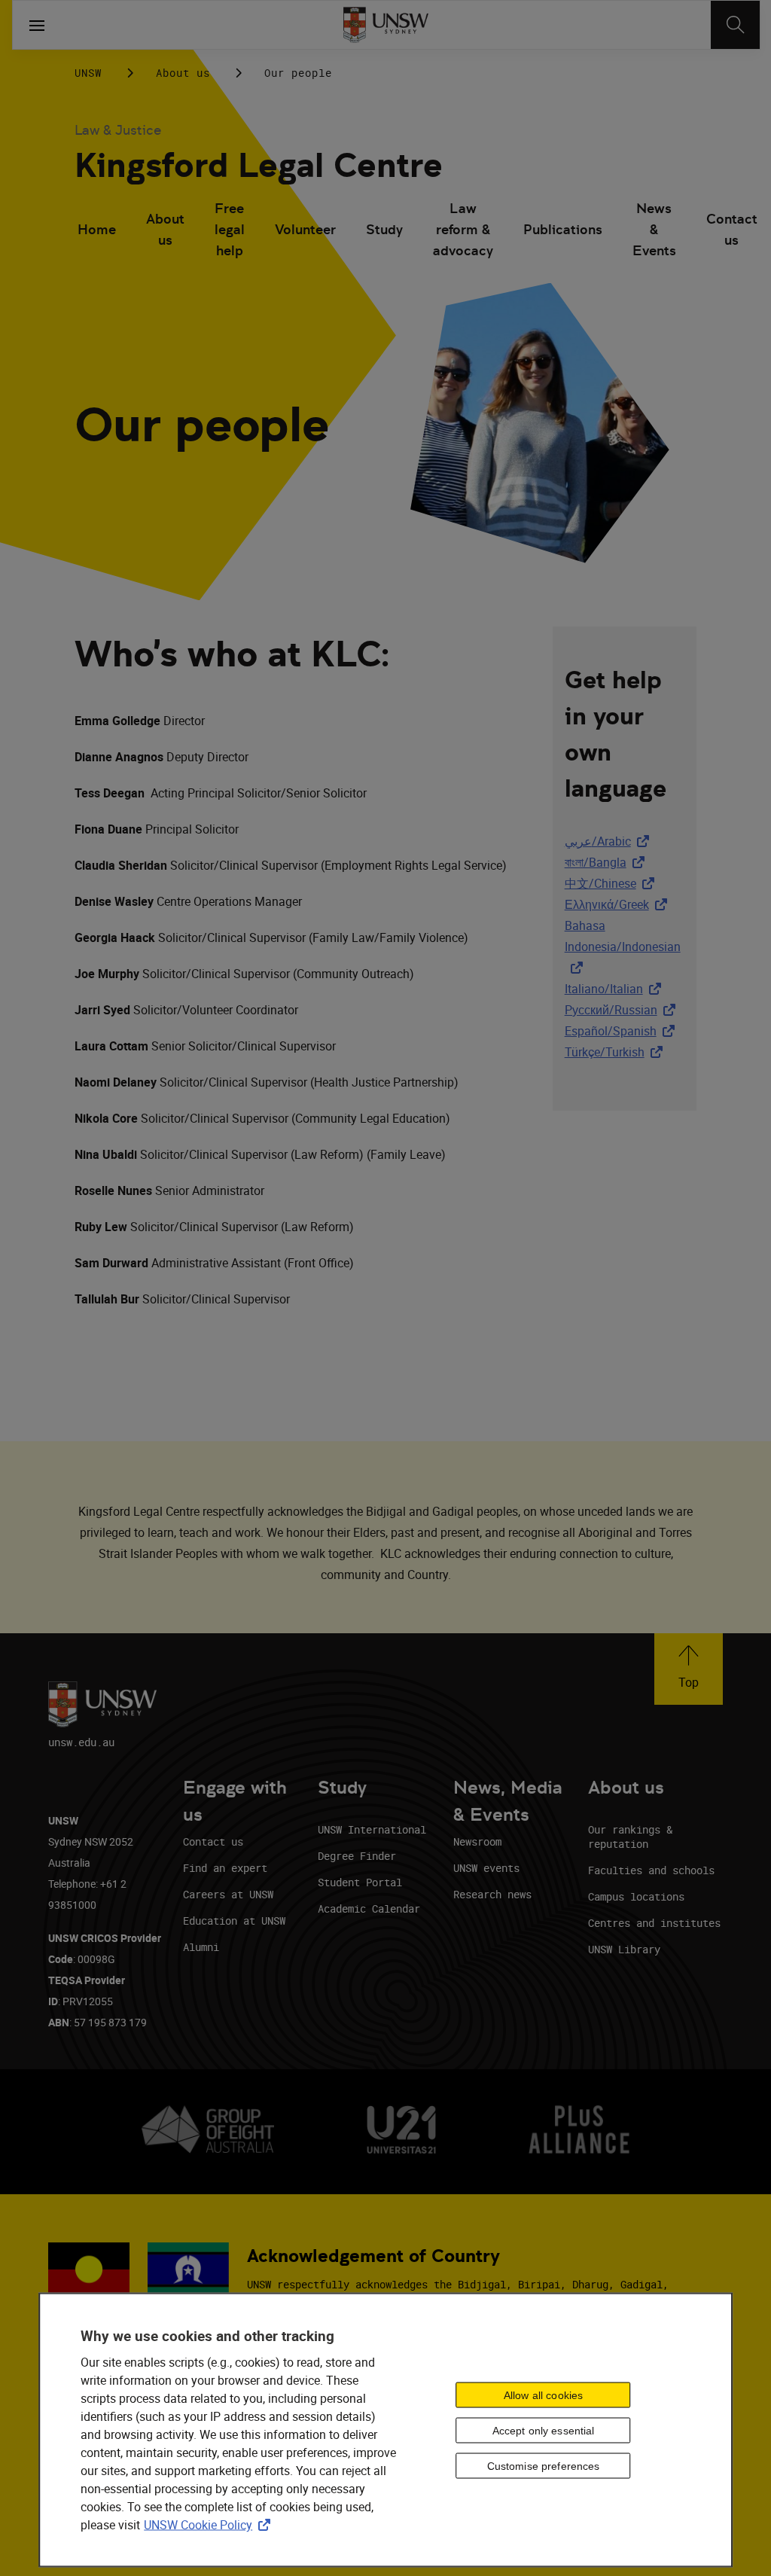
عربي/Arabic (610, 841)
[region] (385, 2430)
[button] (689, 1669)
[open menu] (37, 25)
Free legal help (230, 231)
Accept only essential (544, 2430)
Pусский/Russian (623, 1010)
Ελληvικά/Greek (619, 904)
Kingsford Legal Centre (259, 165)
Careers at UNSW (228, 1894)
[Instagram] (593, 72)
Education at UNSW (234, 1921)
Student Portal (360, 1882)
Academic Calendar (369, 1908)
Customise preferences (544, 2465)
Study (384, 229)
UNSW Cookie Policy (210, 2525)
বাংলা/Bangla (608, 862)
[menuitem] (97, 231)
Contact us (732, 229)
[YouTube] (671, 72)
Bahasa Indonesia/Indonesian (623, 936)
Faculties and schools (651, 1870)
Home (97, 229)
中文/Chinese (613, 883)
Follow (471, 73)
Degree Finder (357, 1856)
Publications (563, 229)
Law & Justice (118, 130)
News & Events (654, 231)
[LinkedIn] (514, 72)
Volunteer (305, 229)
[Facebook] (553, 72)
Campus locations (636, 1896)
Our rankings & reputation (630, 1837)
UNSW (88, 73)
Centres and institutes (654, 1923)
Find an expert (225, 1868)
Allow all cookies (543, 2395)
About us (183, 73)
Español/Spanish (623, 1031)
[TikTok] (632, 72)
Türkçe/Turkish (617, 1052)
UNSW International (372, 1829)
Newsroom (477, 1841)
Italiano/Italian (616, 989)
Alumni (201, 1947)
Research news (492, 1894)
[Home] (386, 25)
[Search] (735, 25)
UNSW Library (624, 1949)
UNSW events (486, 1868)
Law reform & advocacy (463, 231)
